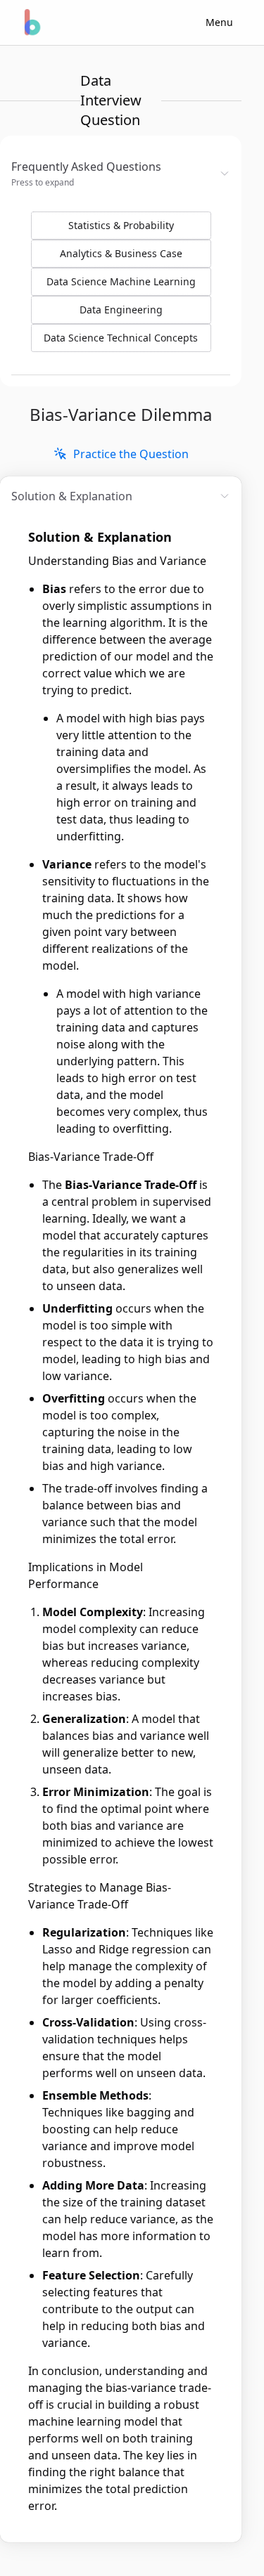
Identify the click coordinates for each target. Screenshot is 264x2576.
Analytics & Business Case (121, 253)
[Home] (31, 22)
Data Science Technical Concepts (121, 338)
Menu (219, 22)
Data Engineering (121, 310)
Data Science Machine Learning (121, 281)
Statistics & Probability (121, 225)
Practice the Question (131, 454)
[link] (121, 454)
